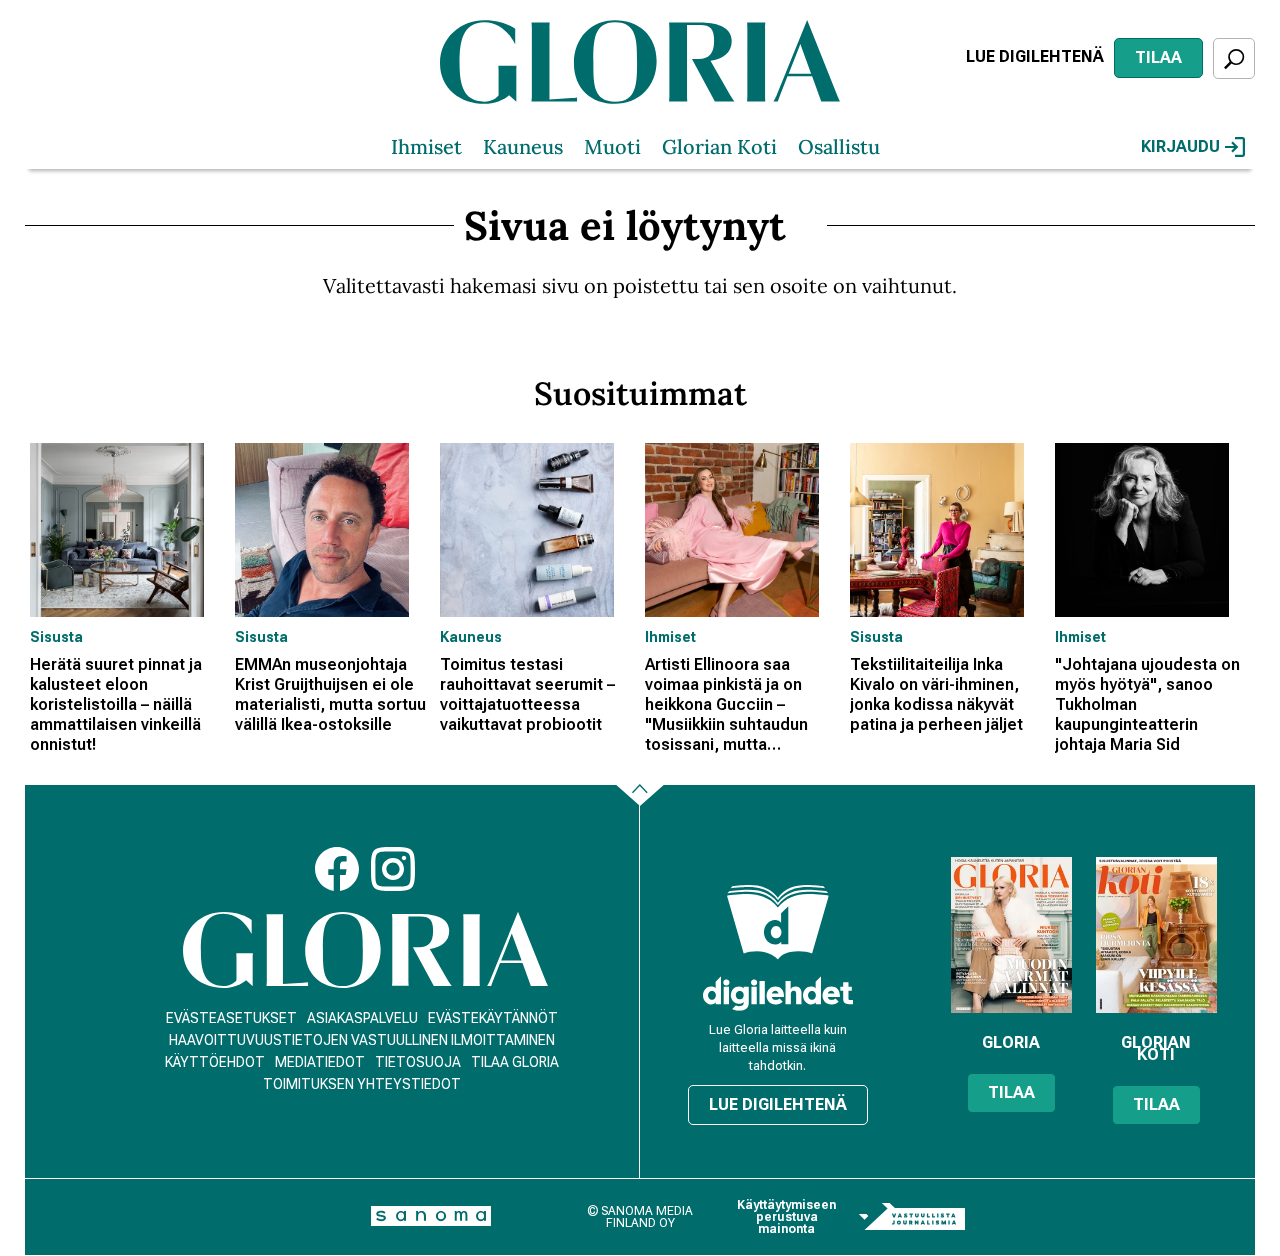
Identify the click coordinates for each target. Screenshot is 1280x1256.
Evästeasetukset (231, 1018)
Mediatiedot (320, 1062)
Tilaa (1158, 57)
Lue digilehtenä (1035, 56)
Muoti (612, 146)
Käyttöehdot (215, 1062)
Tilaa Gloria (515, 1062)
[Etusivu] (365, 950)
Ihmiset (426, 146)
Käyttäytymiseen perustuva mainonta (786, 1217)
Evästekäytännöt (493, 1018)
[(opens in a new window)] (778, 993)
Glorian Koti (719, 146)
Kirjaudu (1180, 146)
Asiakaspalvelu (362, 1018)
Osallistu (839, 146)
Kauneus (523, 146)
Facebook (337, 869)
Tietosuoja (418, 1062)
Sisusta (56, 637)
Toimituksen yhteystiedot (362, 1084)
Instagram (393, 869)
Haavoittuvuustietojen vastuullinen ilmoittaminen (362, 1040)
